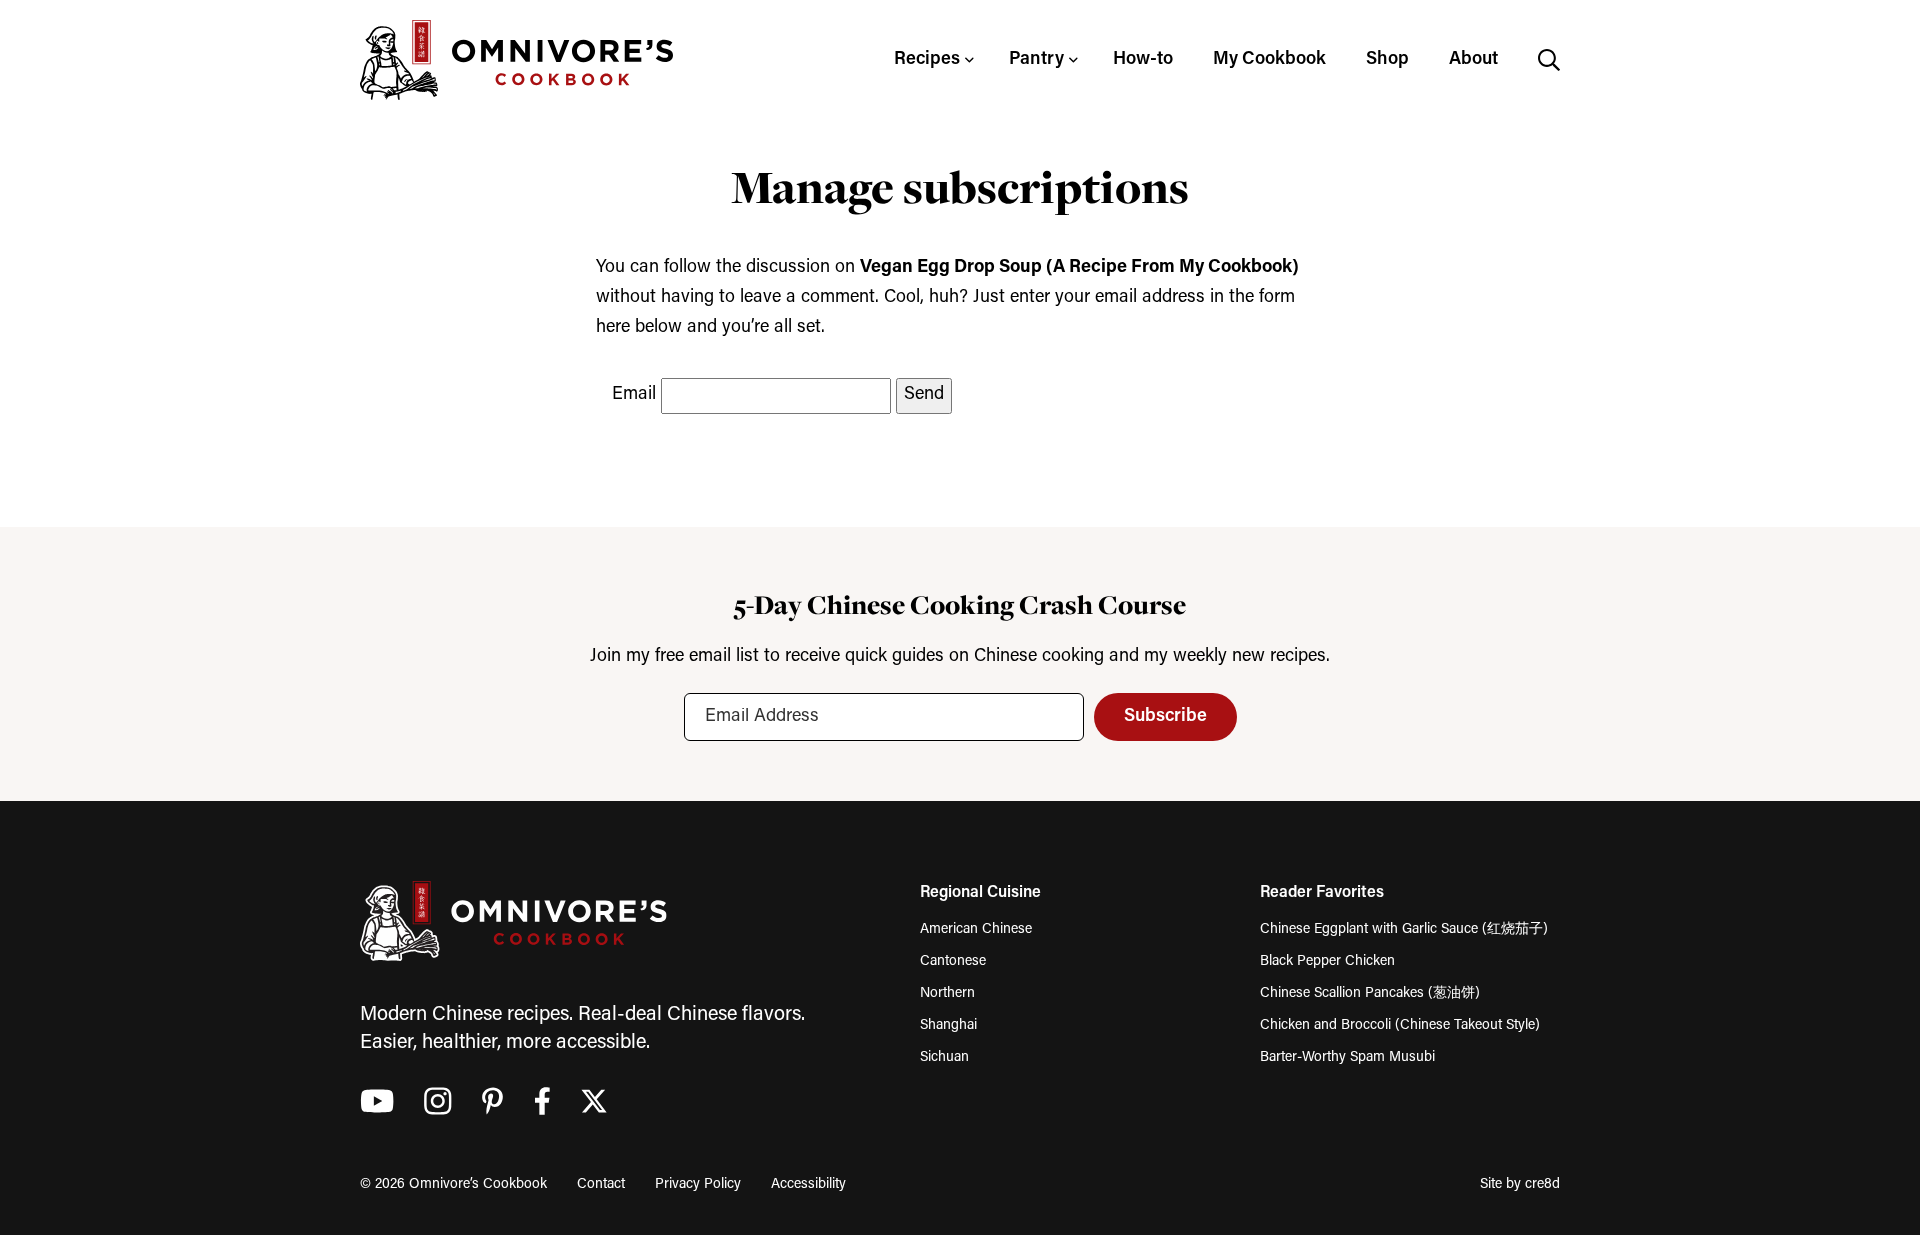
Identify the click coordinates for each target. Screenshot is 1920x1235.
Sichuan (944, 1057)
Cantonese (953, 961)
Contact (601, 1184)
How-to (1143, 60)
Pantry (1036, 60)
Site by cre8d (1520, 1184)
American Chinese (976, 929)
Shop (1387, 60)
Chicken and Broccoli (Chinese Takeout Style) (1400, 1025)
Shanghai (948, 1025)
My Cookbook (1269, 60)
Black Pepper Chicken (1327, 961)
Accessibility (808, 1184)
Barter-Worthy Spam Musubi (1347, 1057)
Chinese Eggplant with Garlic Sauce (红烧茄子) (1404, 929)
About (1473, 60)
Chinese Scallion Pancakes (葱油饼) (1370, 993)
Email (634, 395)
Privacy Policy (698, 1184)
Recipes (927, 60)
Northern (947, 993)
